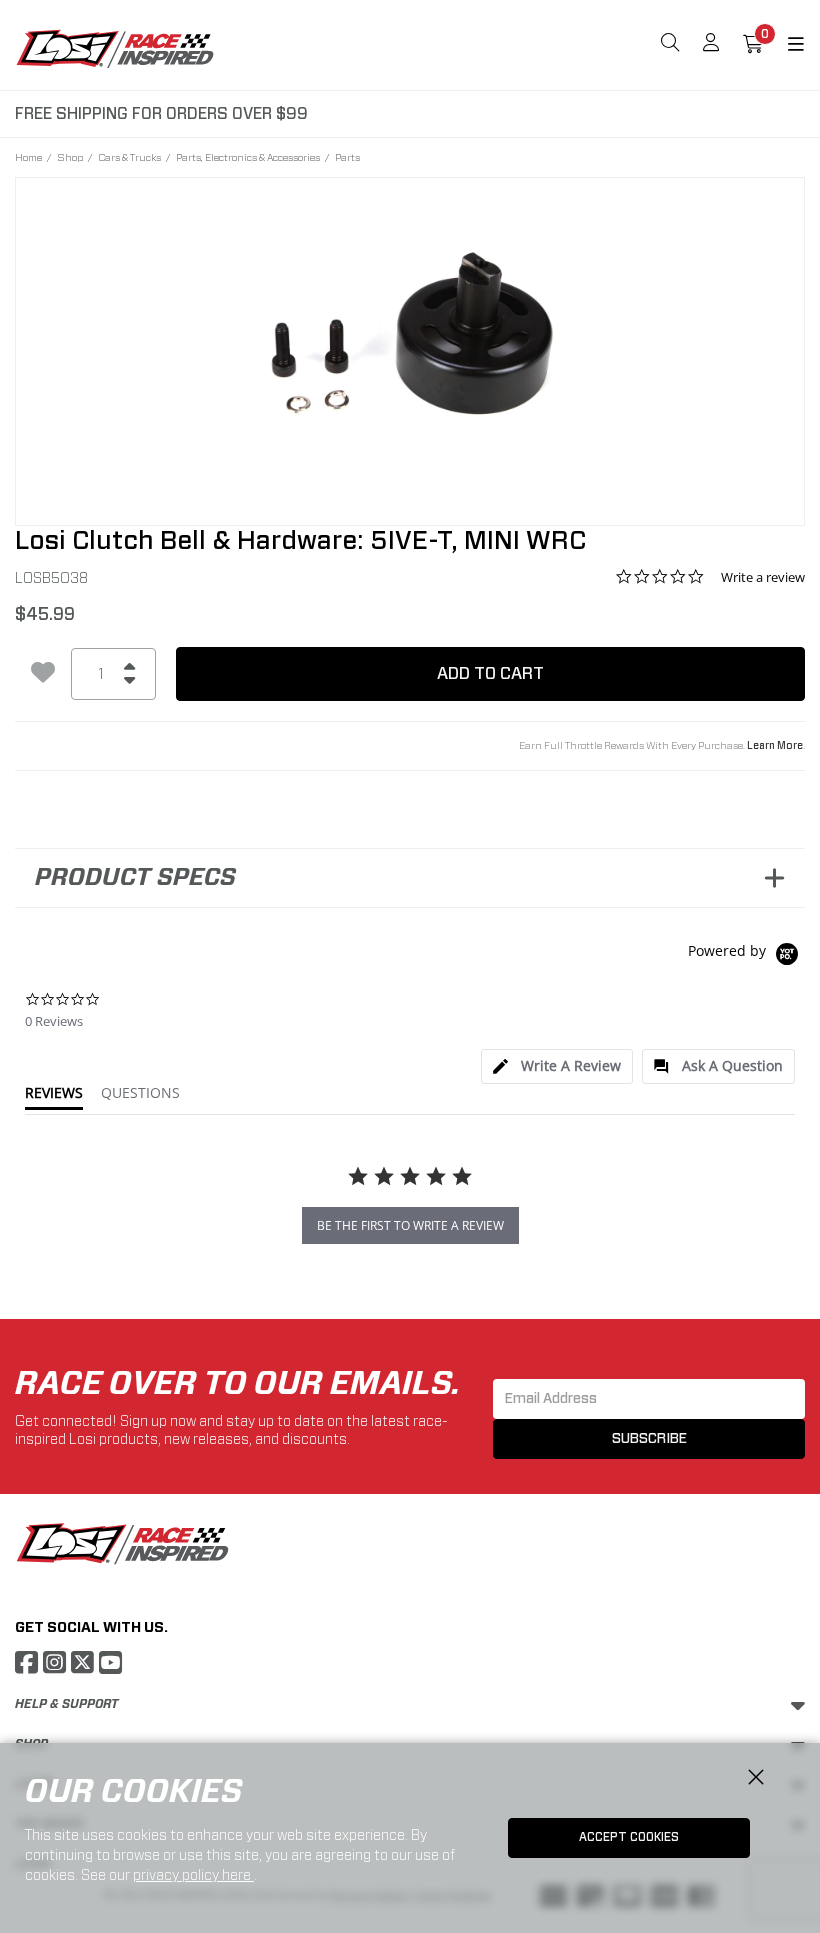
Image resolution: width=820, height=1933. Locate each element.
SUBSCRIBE (649, 1439)
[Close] (756, 1778)
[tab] (557, 1066)
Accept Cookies (629, 1837)
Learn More (775, 746)
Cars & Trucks (129, 157)
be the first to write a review (410, 1225)
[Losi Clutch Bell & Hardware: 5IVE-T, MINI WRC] (410, 338)
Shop (70, 157)
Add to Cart (490, 673)
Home (28, 157)
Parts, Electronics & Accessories (248, 157)
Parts (347, 157)
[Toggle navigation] (784, 45)
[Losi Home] (115, 48)
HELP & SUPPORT (66, 1704)
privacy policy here (193, 1875)
